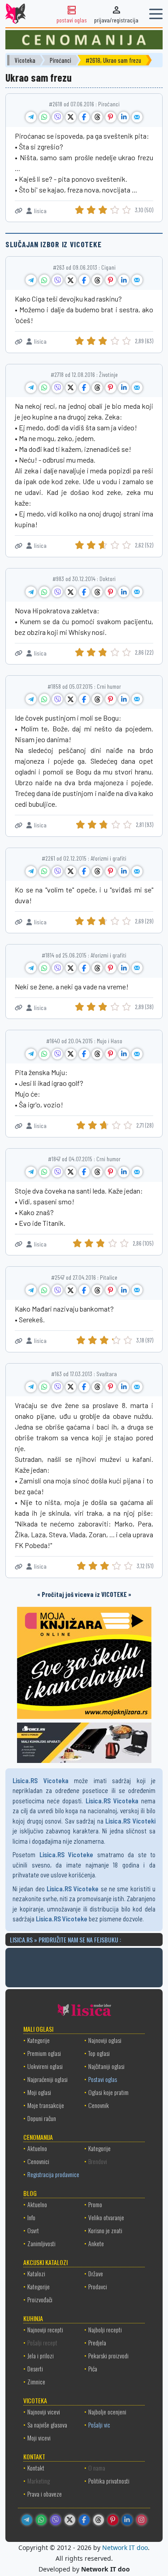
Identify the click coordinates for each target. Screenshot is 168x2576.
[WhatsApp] (41, 2520)
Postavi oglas (103, 2079)
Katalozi (36, 2273)
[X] (70, 2520)
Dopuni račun (42, 2118)
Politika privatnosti (109, 2481)
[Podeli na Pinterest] (111, 117)
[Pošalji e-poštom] (137, 117)
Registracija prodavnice (53, 2174)
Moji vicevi (39, 2438)
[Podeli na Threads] (97, 117)
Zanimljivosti (41, 2243)
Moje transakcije (46, 2105)
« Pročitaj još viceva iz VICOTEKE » (84, 1594)
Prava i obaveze (45, 2494)
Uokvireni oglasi (45, 2066)
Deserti (35, 2368)
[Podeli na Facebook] (84, 117)
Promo (95, 2204)
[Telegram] (27, 2520)
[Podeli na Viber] (57, 117)
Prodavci (98, 2286)
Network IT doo (125, 2548)
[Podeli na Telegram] (31, 117)
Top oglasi (99, 2053)
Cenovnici (38, 2161)
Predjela (97, 2342)
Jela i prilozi (41, 2355)
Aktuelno (37, 2148)
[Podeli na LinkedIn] (124, 117)
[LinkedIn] (127, 2520)
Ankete (96, 2243)
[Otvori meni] (156, 14)
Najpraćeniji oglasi (47, 2079)
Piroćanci (60, 60)
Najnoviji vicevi (44, 2412)
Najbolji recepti (105, 2329)
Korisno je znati (105, 2230)
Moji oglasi (39, 2092)
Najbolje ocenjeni (107, 2412)
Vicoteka (25, 60)
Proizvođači (40, 2299)
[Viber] (56, 2520)
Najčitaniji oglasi (106, 2066)
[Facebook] (84, 2520)
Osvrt (33, 2230)
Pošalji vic (99, 2425)
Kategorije (39, 2040)
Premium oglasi (44, 2053)
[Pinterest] (113, 2520)
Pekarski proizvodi (108, 2355)
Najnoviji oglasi (105, 2040)
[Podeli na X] (71, 117)
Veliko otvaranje (106, 2217)
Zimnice (36, 2381)
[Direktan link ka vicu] (19, 211)
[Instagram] (142, 2520)
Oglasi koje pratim (108, 2092)
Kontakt (36, 2468)
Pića (93, 2368)
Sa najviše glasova (47, 2425)
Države (96, 2273)
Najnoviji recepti (45, 2329)
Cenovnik (99, 2105)
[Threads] (99, 2520)
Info (31, 2217)
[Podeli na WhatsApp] (44, 117)
